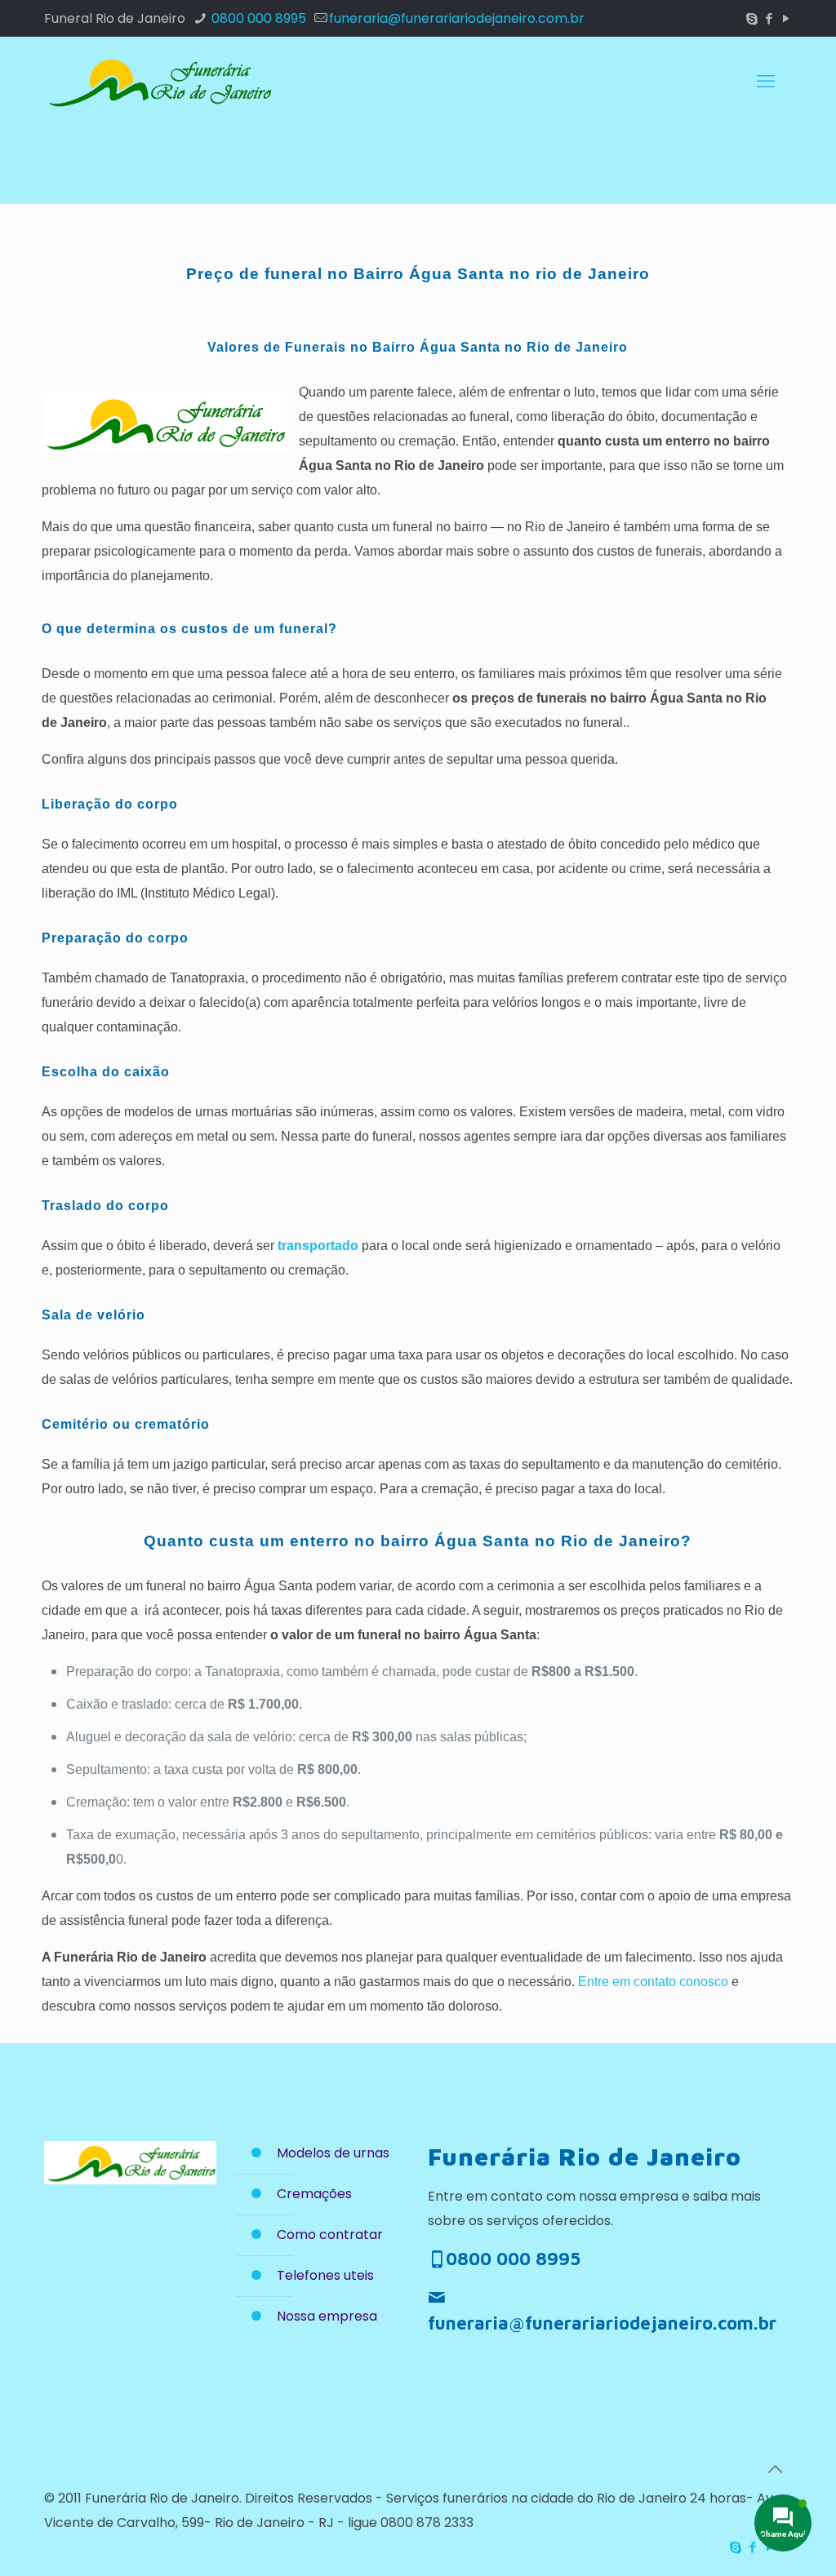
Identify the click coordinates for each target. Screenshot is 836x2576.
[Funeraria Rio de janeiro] (158, 82)
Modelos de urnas (333, 2153)
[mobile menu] (766, 82)
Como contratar (330, 2235)
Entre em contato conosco (653, 1982)
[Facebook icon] (769, 18)
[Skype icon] (752, 18)
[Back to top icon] (775, 2469)
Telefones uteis (325, 2275)
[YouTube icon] (786, 18)
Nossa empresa (327, 2316)
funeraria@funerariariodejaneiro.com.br (457, 18)
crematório (172, 1424)
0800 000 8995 (257, 18)
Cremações (314, 2194)
